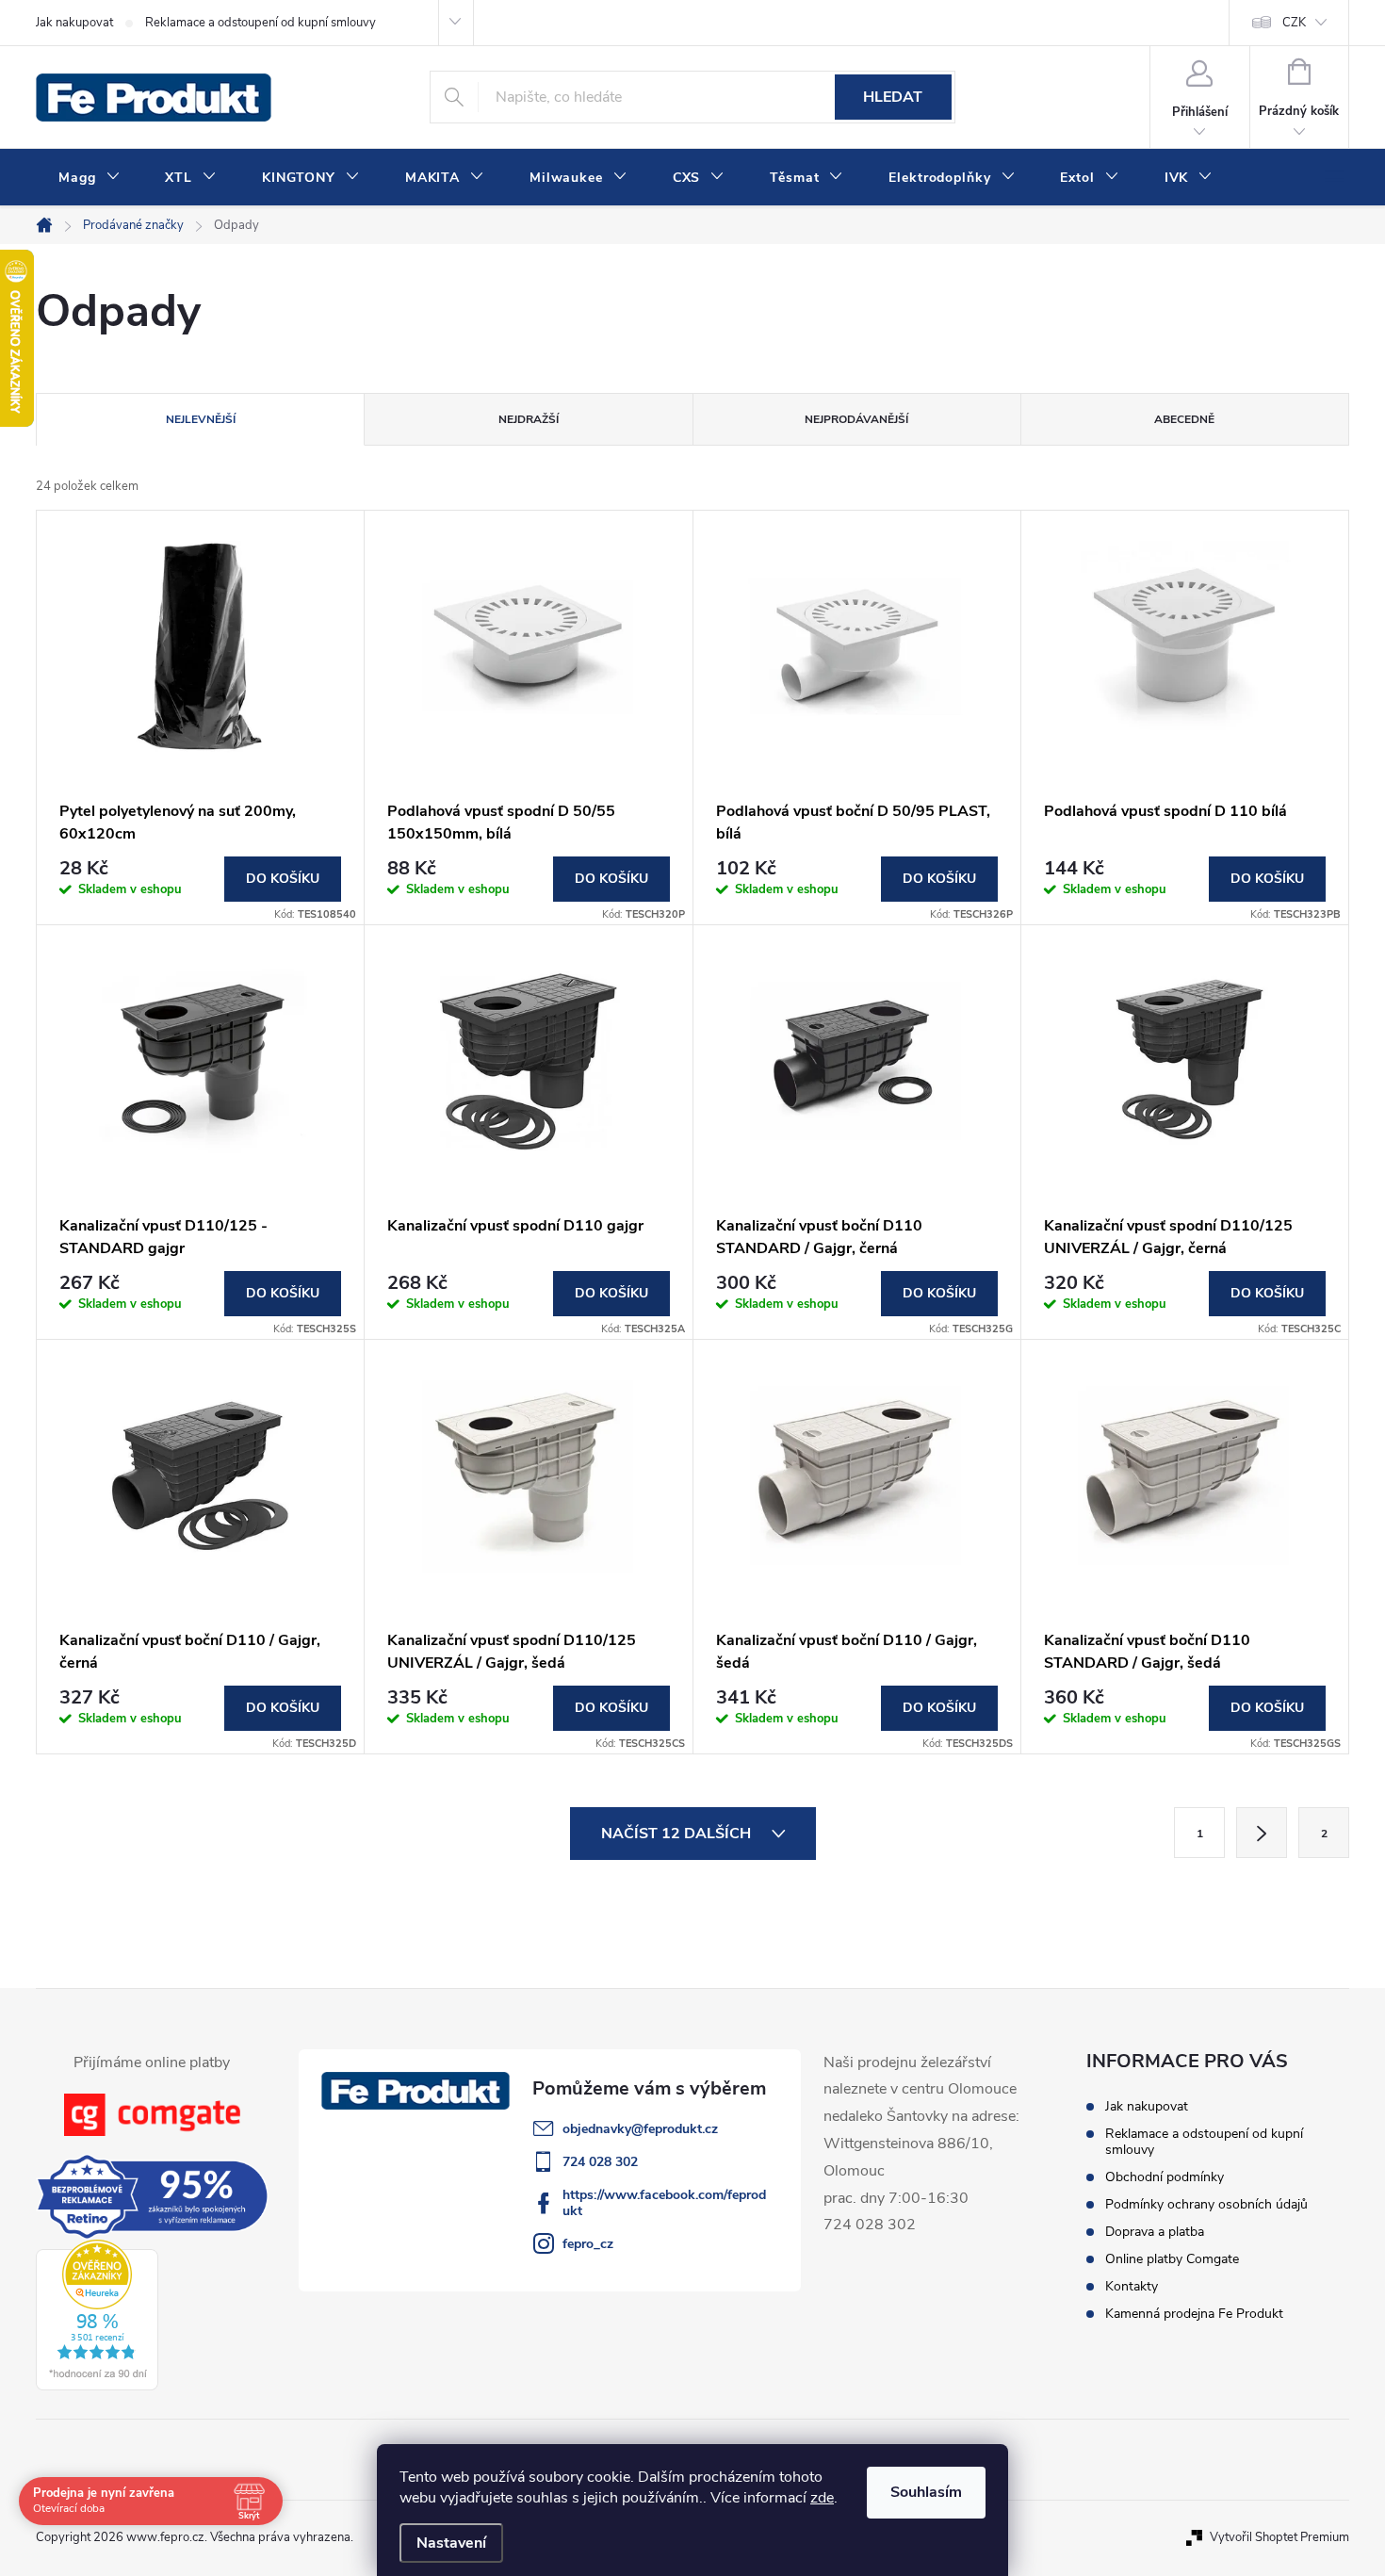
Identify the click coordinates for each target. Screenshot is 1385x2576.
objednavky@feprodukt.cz (640, 2129)
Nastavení (451, 2543)
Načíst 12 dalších (678, 1834)
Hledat (893, 97)
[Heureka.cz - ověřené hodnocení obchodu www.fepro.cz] (97, 2315)
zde (822, 2498)
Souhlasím (926, 2492)
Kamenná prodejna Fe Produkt (1194, 2314)
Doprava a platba (1155, 2232)
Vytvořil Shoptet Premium (1279, 2537)
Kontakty (1132, 2286)
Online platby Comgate (1172, 2259)
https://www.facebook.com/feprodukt (664, 2203)
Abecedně (1184, 419)
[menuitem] (89, 178)
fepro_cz (588, 2244)
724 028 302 (600, 2162)
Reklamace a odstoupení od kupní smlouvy (261, 23)
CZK (1294, 23)
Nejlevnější (201, 419)
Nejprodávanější (856, 419)
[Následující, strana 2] (1262, 1833)
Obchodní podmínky (1165, 2177)
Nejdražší (529, 419)
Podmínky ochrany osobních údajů (1206, 2204)
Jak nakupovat (74, 23)
